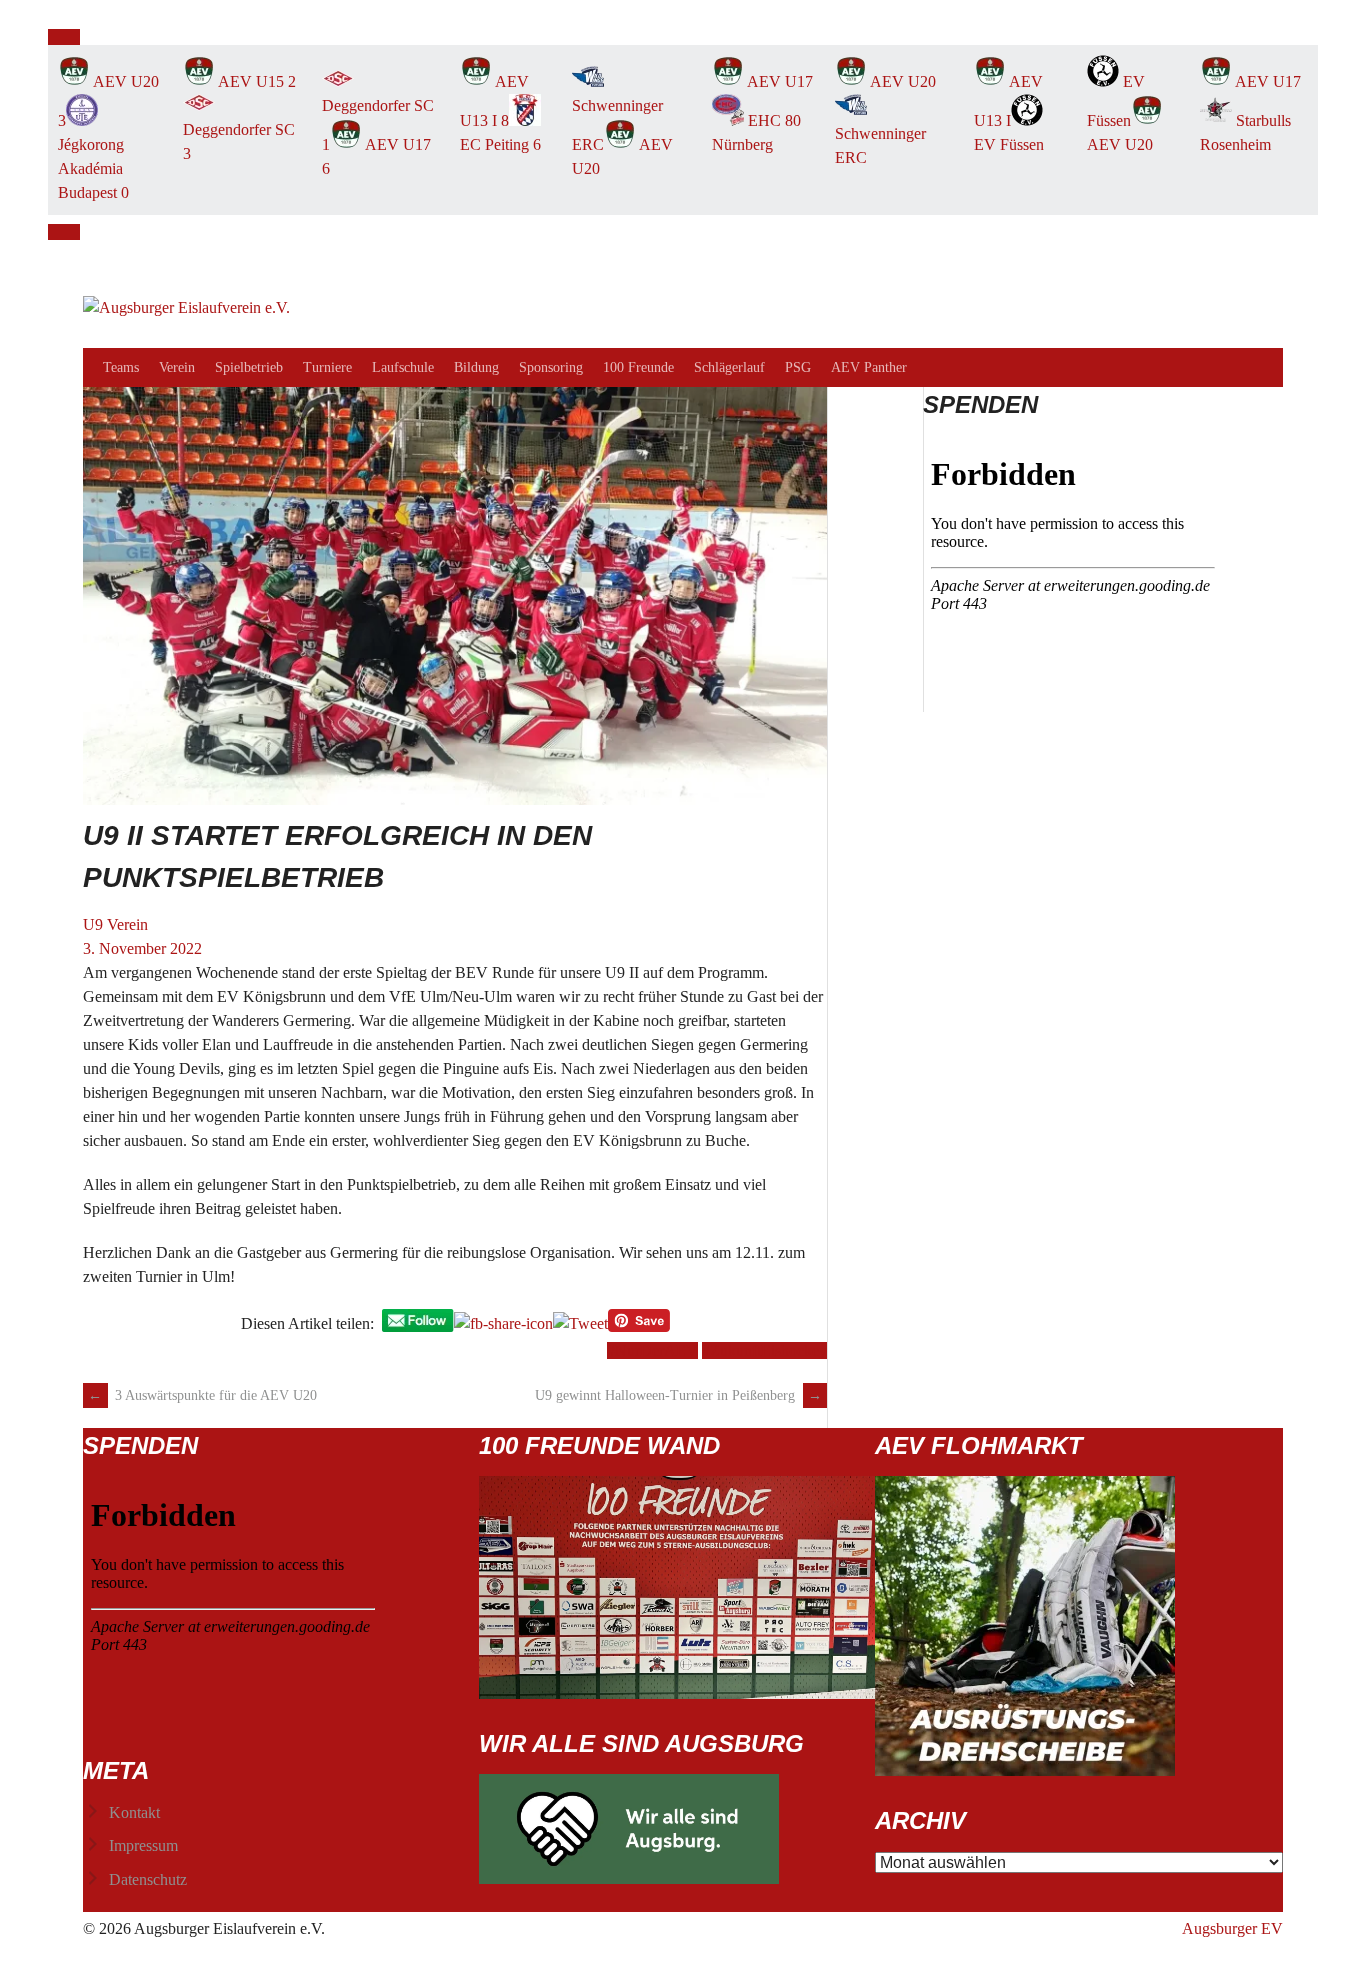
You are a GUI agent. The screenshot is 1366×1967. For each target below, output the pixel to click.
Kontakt (134, 1812)
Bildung (476, 367)
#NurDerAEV (652, 1350)
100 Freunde (638, 367)
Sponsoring (551, 367)
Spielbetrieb (249, 367)
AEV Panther (869, 367)
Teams (121, 367)
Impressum (143, 1845)
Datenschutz (148, 1879)
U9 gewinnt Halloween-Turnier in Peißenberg (678, 1395)
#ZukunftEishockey (764, 1350)
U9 (93, 924)
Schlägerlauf (729, 367)
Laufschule (403, 367)
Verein (177, 367)
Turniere (327, 367)
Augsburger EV (1232, 1928)
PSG (798, 367)
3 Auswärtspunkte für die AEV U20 (202, 1395)
